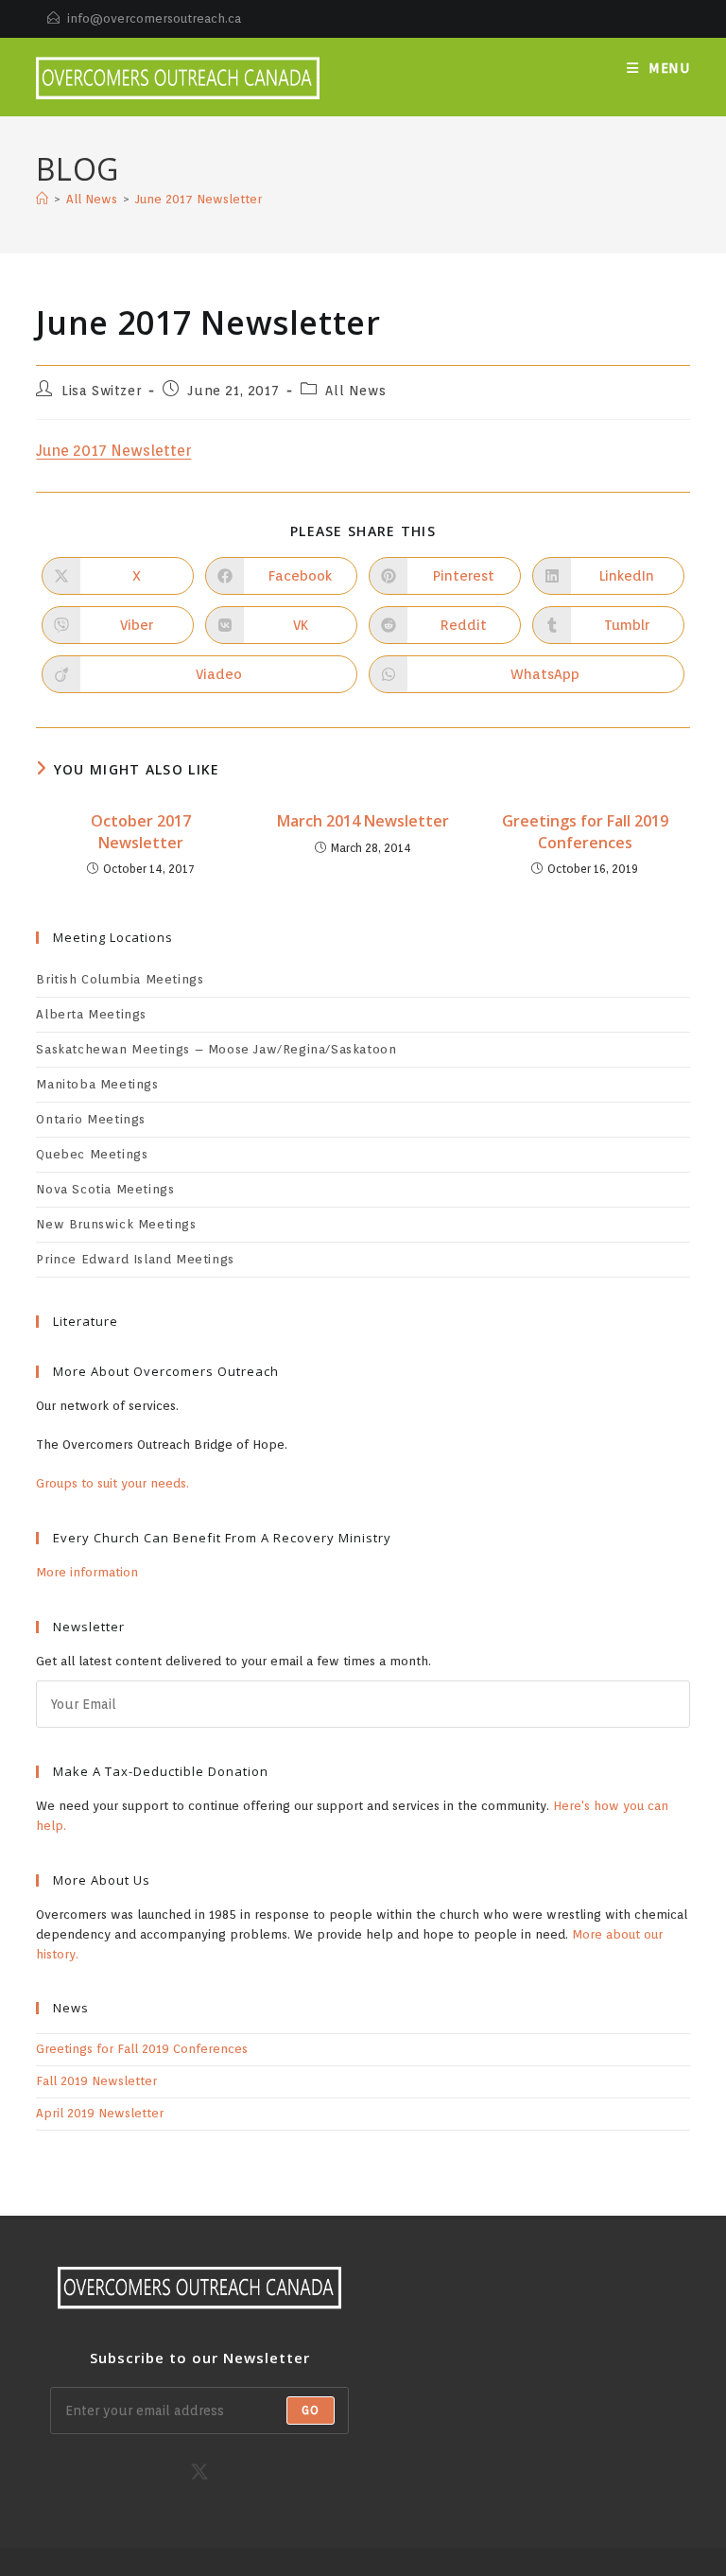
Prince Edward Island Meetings (135, 1259)
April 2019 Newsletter (100, 2113)
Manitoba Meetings (97, 1084)
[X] (199, 2472)
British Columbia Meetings (120, 979)
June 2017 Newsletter (199, 199)
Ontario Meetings (91, 1119)
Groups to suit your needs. (112, 1483)
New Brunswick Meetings (116, 1224)
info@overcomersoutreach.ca (154, 18)
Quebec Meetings (92, 1154)
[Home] (42, 199)
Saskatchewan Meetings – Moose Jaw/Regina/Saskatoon (216, 1049)
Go (311, 2410)
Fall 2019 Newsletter (96, 2081)
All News (355, 391)
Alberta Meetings (91, 1014)
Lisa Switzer (101, 391)
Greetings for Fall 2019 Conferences (585, 831)
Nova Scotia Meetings (105, 1189)
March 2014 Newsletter (363, 821)
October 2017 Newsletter (141, 831)
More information (87, 1572)
